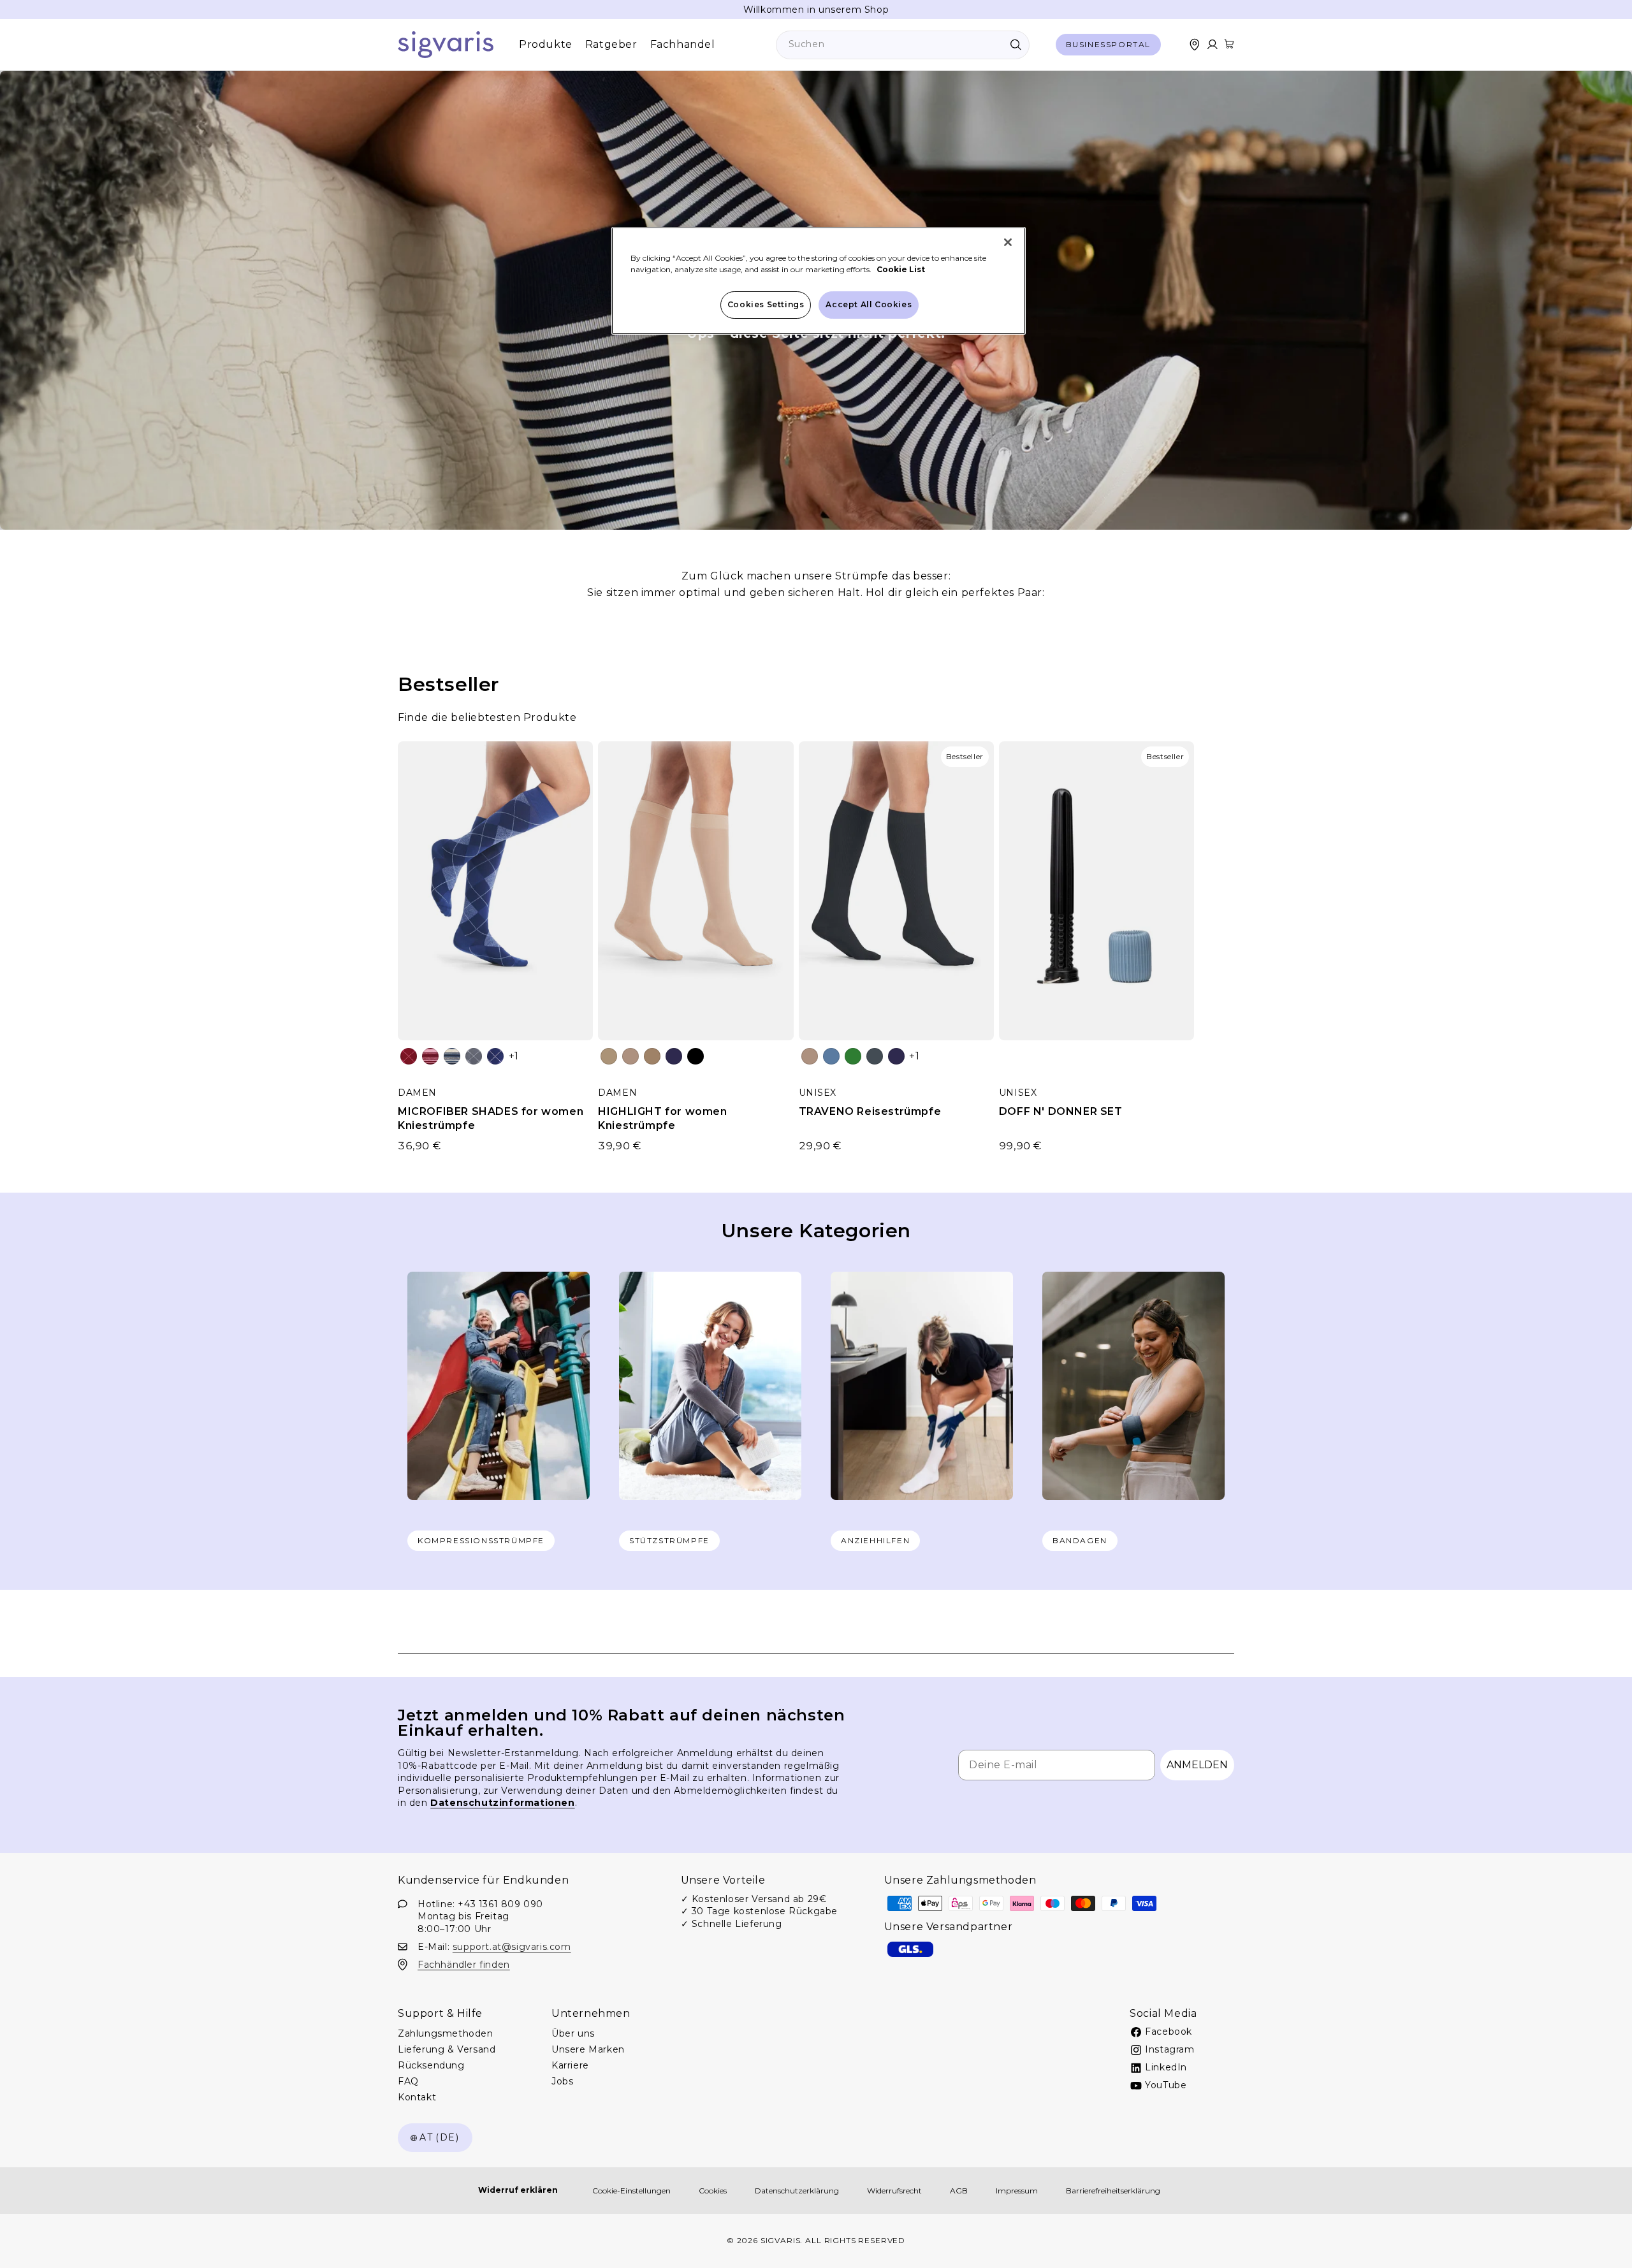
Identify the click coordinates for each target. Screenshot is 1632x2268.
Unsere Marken (588, 2049)
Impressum (1017, 2191)
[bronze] (652, 1056)
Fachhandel (683, 44)
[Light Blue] (831, 1056)
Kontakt (417, 2097)
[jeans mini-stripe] (452, 1056)
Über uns (573, 2033)
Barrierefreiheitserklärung (1113, 2191)
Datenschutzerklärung (797, 2191)
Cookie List (901, 269)
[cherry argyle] (409, 1056)
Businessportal (1108, 44)
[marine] (674, 1056)
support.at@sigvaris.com (512, 1946)
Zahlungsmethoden (446, 2033)
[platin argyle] (474, 1056)
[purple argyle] (495, 1056)
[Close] (1008, 242)
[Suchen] (1016, 45)
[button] (1229, 44)
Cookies (713, 2191)
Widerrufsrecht (894, 2191)
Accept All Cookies (869, 304)
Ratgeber (611, 44)
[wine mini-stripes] (430, 1056)
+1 (514, 1056)
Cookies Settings (766, 304)
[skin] (609, 1056)
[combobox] (903, 45)
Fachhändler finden (464, 1964)
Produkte (546, 44)
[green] (853, 1056)
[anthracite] (875, 1056)
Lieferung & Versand (447, 2049)
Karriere (570, 2065)
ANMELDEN (1197, 1765)
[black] (696, 1056)
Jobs (562, 2081)
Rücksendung (431, 2065)
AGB (959, 2191)
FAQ (408, 2081)
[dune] (630, 1056)
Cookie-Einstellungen (631, 2191)
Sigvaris (781, 2240)
